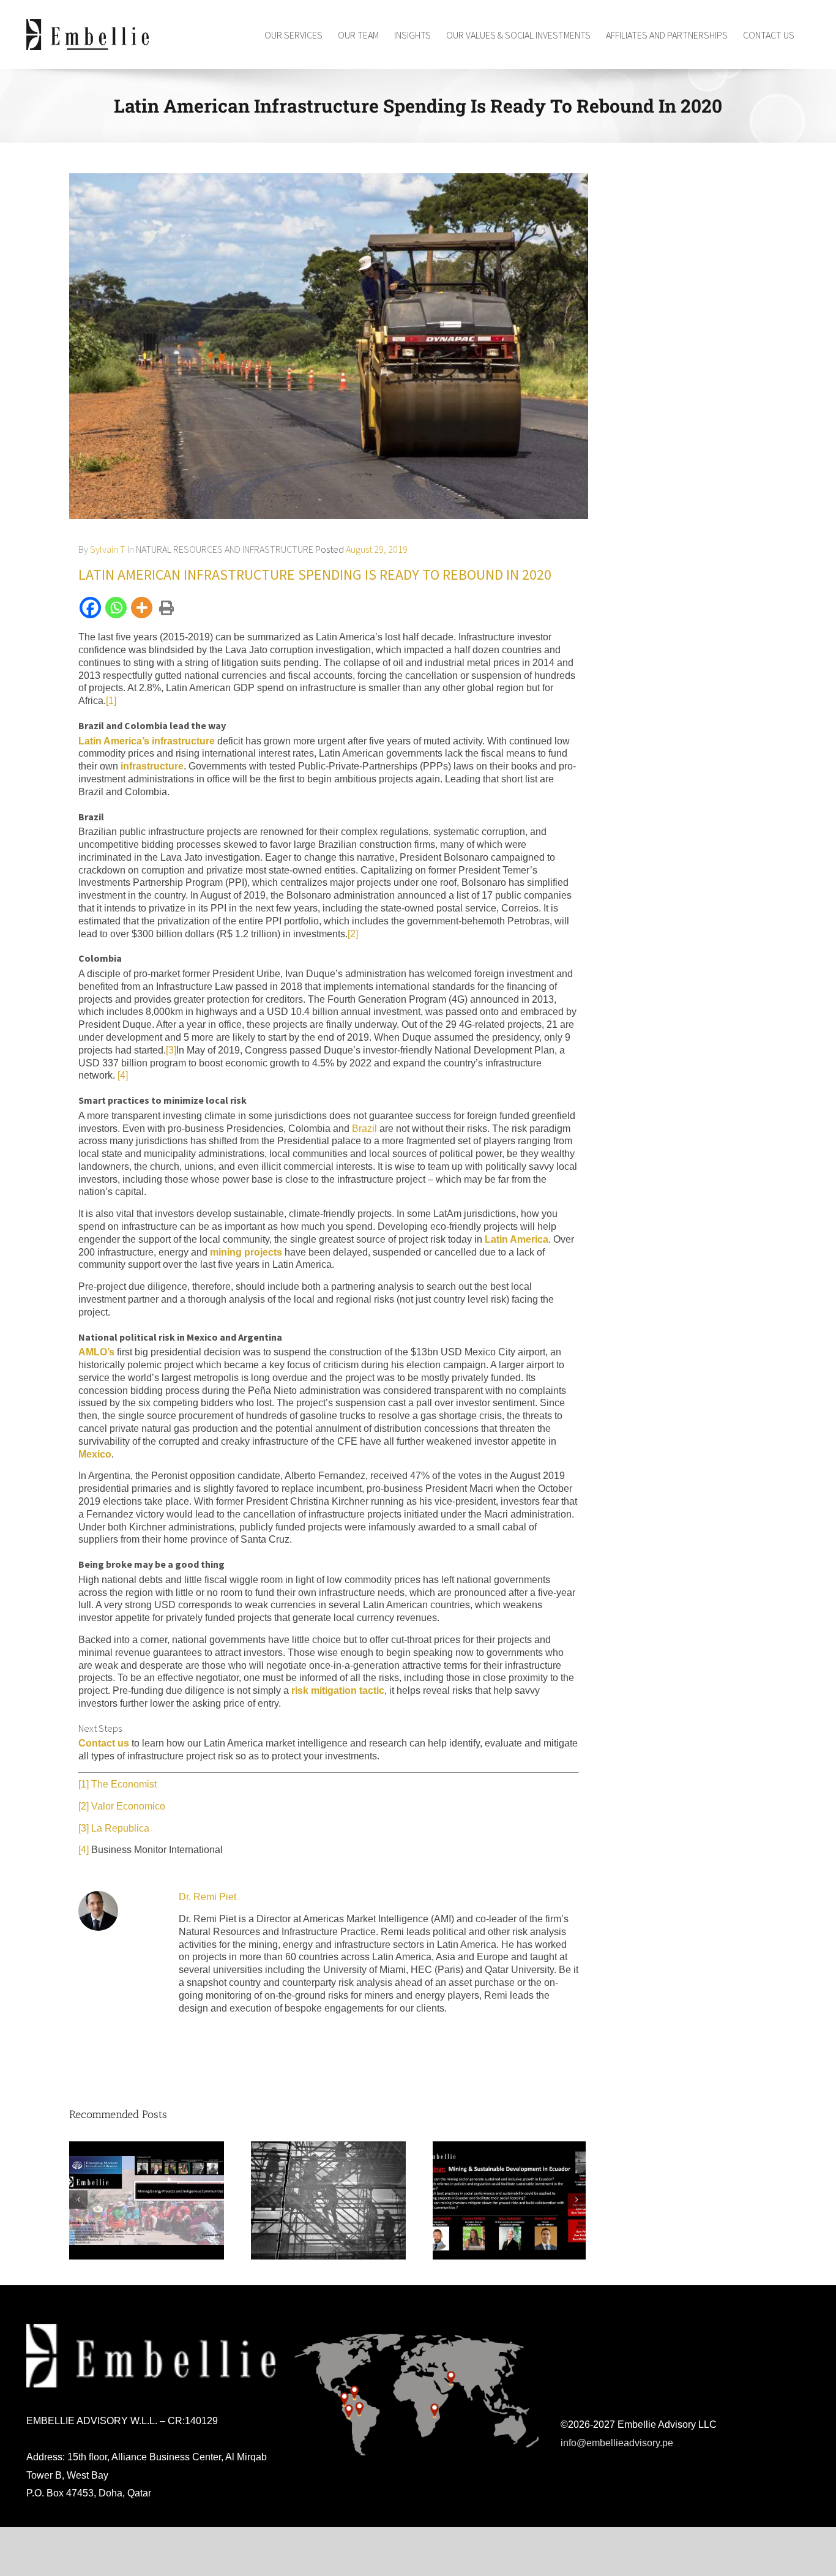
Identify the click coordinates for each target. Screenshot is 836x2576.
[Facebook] (91, 608)
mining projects (246, 1252)
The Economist (124, 1784)
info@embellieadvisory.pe (617, 2443)
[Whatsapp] (117, 608)
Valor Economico (128, 1806)
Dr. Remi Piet (207, 1897)
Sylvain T (108, 549)
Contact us (104, 1743)
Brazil (364, 1129)
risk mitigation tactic (338, 1690)
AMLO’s (96, 1352)
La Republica (120, 1828)
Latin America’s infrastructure (147, 741)
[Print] (165, 608)
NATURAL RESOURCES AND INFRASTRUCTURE (225, 549)
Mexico (95, 1454)
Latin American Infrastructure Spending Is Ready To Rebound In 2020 (315, 575)
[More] (143, 608)
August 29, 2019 (377, 549)
